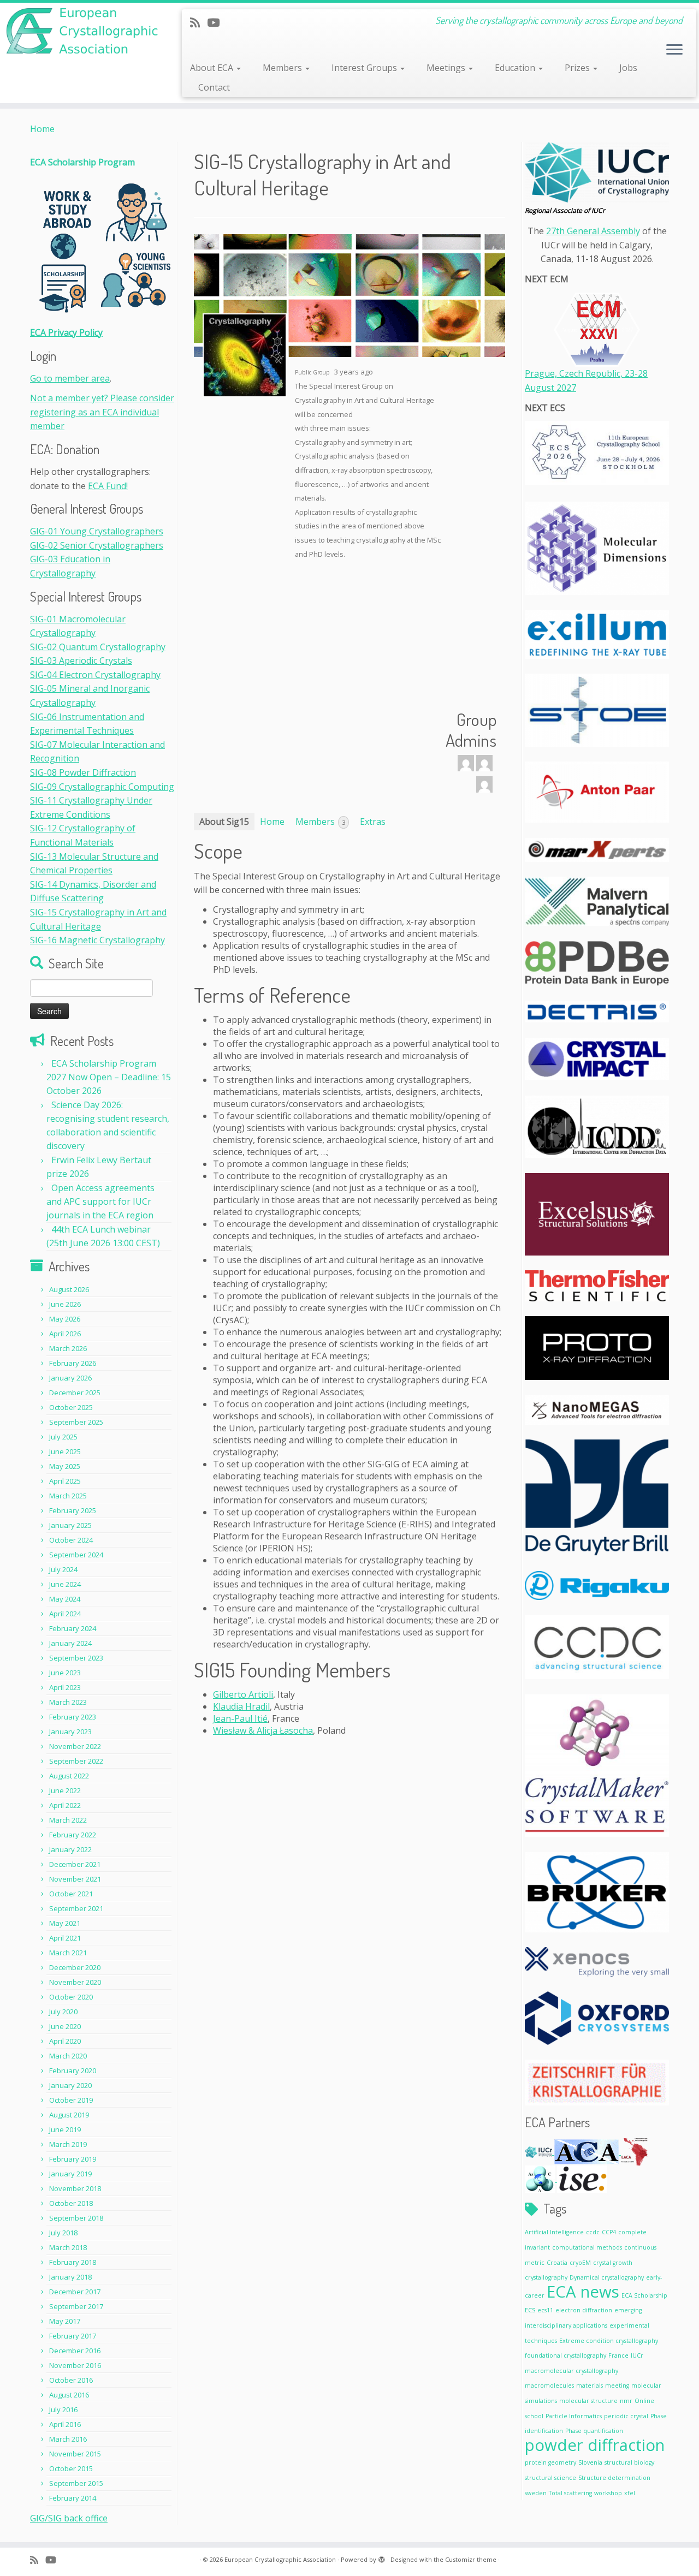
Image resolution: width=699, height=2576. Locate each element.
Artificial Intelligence (554, 2232)
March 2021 (68, 1953)
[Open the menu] (674, 50)
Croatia (557, 2263)
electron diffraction (584, 2310)
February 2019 (73, 2159)
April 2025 (65, 1481)
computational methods (587, 2247)
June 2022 (65, 1790)
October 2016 (71, 2380)
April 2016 (65, 2424)
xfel (630, 2493)
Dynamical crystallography (607, 2277)
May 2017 (65, 2321)
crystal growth (613, 2263)
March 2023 (68, 1702)
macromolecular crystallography (571, 2371)
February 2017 (73, 2336)
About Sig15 (224, 822)
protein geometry (550, 2462)
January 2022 (70, 1849)
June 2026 (65, 1304)
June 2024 (65, 1584)
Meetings (447, 68)
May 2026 (65, 1319)
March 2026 (68, 1348)
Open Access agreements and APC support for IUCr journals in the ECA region (100, 1201)
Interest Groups (365, 68)
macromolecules (549, 2385)
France (618, 2355)
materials (590, 2385)
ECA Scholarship (644, 2295)
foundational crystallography (565, 2355)
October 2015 (71, 2468)
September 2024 (76, 1555)
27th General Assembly (593, 231)
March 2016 (68, 2439)
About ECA (213, 68)
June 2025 (65, 1451)
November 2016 (75, 2365)
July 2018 (63, 2233)
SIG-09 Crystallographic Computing (102, 787)
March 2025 (68, 1496)
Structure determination (614, 2478)
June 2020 (65, 2026)
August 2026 (69, 1289)
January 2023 (70, 1732)
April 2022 (65, 1805)
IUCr (637, 2355)
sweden (536, 2493)
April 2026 (65, 1334)
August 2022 (69, 1776)
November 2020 (75, 1982)
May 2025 (65, 1466)
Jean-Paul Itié (240, 1718)
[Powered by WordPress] (382, 2557)
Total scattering (570, 2493)
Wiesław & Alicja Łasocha (263, 1730)
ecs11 (545, 2310)
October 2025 (71, 1407)
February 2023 (73, 1717)
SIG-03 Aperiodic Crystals (81, 661)
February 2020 (73, 2071)
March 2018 (68, 2247)
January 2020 (70, 2085)
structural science (550, 2478)
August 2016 (69, 2395)
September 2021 (76, 1908)
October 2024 (71, 1540)
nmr (626, 2401)
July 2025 (63, 1437)
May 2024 (65, 1599)
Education (516, 68)
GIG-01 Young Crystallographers (97, 531)
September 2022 (76, 1761)
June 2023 (65, 1673)
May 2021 (65, 1923)
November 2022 (75, 1746)
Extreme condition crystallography (609, 2341)
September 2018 (76, 2218)
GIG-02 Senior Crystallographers (97, 545)
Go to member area (70, 378)
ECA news (583, 2292)
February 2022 (73, 1835)
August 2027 (550, 388)
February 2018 (73, 2262)
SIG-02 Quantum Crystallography (98, 647)
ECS (530, 2310)
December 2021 (75, 1864)
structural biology (629, 2462)
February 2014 (73, 2498)
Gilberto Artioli (243, 1694)
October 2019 (71, 2100)
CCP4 (609, 2232)
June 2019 (65, 2129)
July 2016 (63, 2410)
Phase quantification (594, 2431)
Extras (373, 822)
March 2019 (68, 2144)
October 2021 (71, 1894)
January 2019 (70, 2174)
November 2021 (75, 1879)
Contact (214, 87)
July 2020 (63, 2012)
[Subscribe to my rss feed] (199, 22)
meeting (617, 2385)
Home (42, 129)
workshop (608, 2493)
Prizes (578, 68)
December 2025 (75, 1393)
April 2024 (65, 1614)
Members (283, 68)
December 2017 (75, 2292)
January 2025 (70, 1525)
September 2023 (76, 1658)
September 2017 (76, 2306)
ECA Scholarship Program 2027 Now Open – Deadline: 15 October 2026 (109, 1077)
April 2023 (65, 1687)
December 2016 (75, 2351)
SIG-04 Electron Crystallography (95, 675)
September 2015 (76, 2483)
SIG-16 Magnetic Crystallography (97, 940)
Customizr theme (471, 2559)
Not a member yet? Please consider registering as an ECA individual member (102, 412)
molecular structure (588, 2401)
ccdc (593, 2232)
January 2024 (70, 1643)
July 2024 (63, 1569)
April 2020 (65, 2041)
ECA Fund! (108, 486)
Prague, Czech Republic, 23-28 (586, 373)
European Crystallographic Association (280, 2559)
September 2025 (76, 1422)
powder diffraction (595, 2445)
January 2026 (70, 1378)
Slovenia (590, 2462)
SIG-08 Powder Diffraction (83, 772)
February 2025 (73, 1510)
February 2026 (73, 1363)
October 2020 (71, 1997)
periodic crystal (626, 2416)
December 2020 (75, 1967)
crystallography (546, 2277)
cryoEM (580, 2263)
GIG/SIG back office (69, 2518)
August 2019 (69, 2115)
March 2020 (68, 2056)
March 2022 (68, 1820)
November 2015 (75, 2454)
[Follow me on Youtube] (217, 22)
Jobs (628, 68)
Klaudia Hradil (241, 1706)
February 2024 (73, 1628)
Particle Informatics (574, 2416)
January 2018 (70, 2277)
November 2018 (75, 2188)
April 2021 (65, 1938)
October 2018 (71, 2203)
